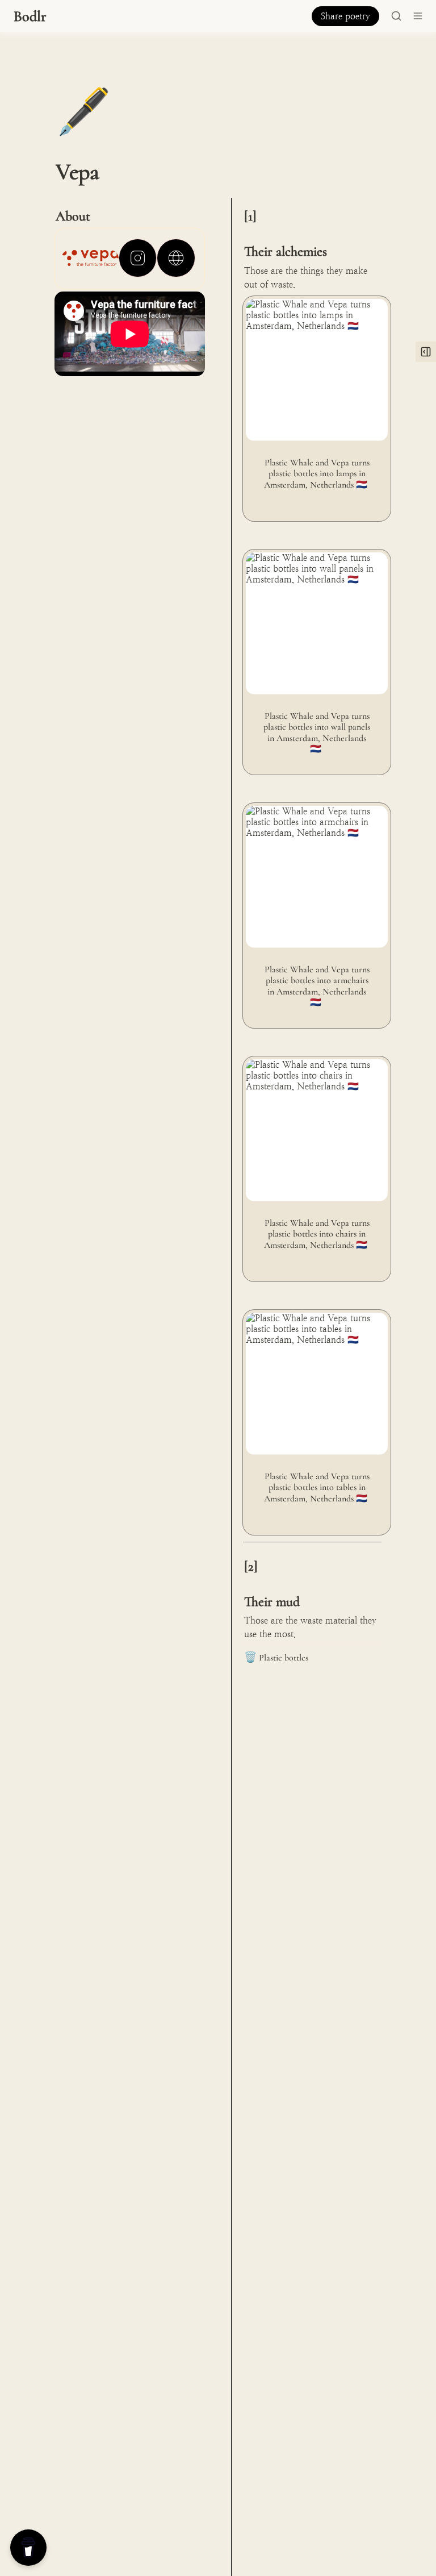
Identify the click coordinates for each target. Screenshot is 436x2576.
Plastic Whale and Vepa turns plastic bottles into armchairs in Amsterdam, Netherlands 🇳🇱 (316, 819)
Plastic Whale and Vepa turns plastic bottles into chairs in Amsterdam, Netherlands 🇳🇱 (314, 1073)
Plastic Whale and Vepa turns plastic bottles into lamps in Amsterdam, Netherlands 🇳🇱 (314, 312)
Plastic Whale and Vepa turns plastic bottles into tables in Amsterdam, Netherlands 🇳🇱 (314, 1326)
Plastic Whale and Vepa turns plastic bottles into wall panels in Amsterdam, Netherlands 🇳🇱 (314, 566)
